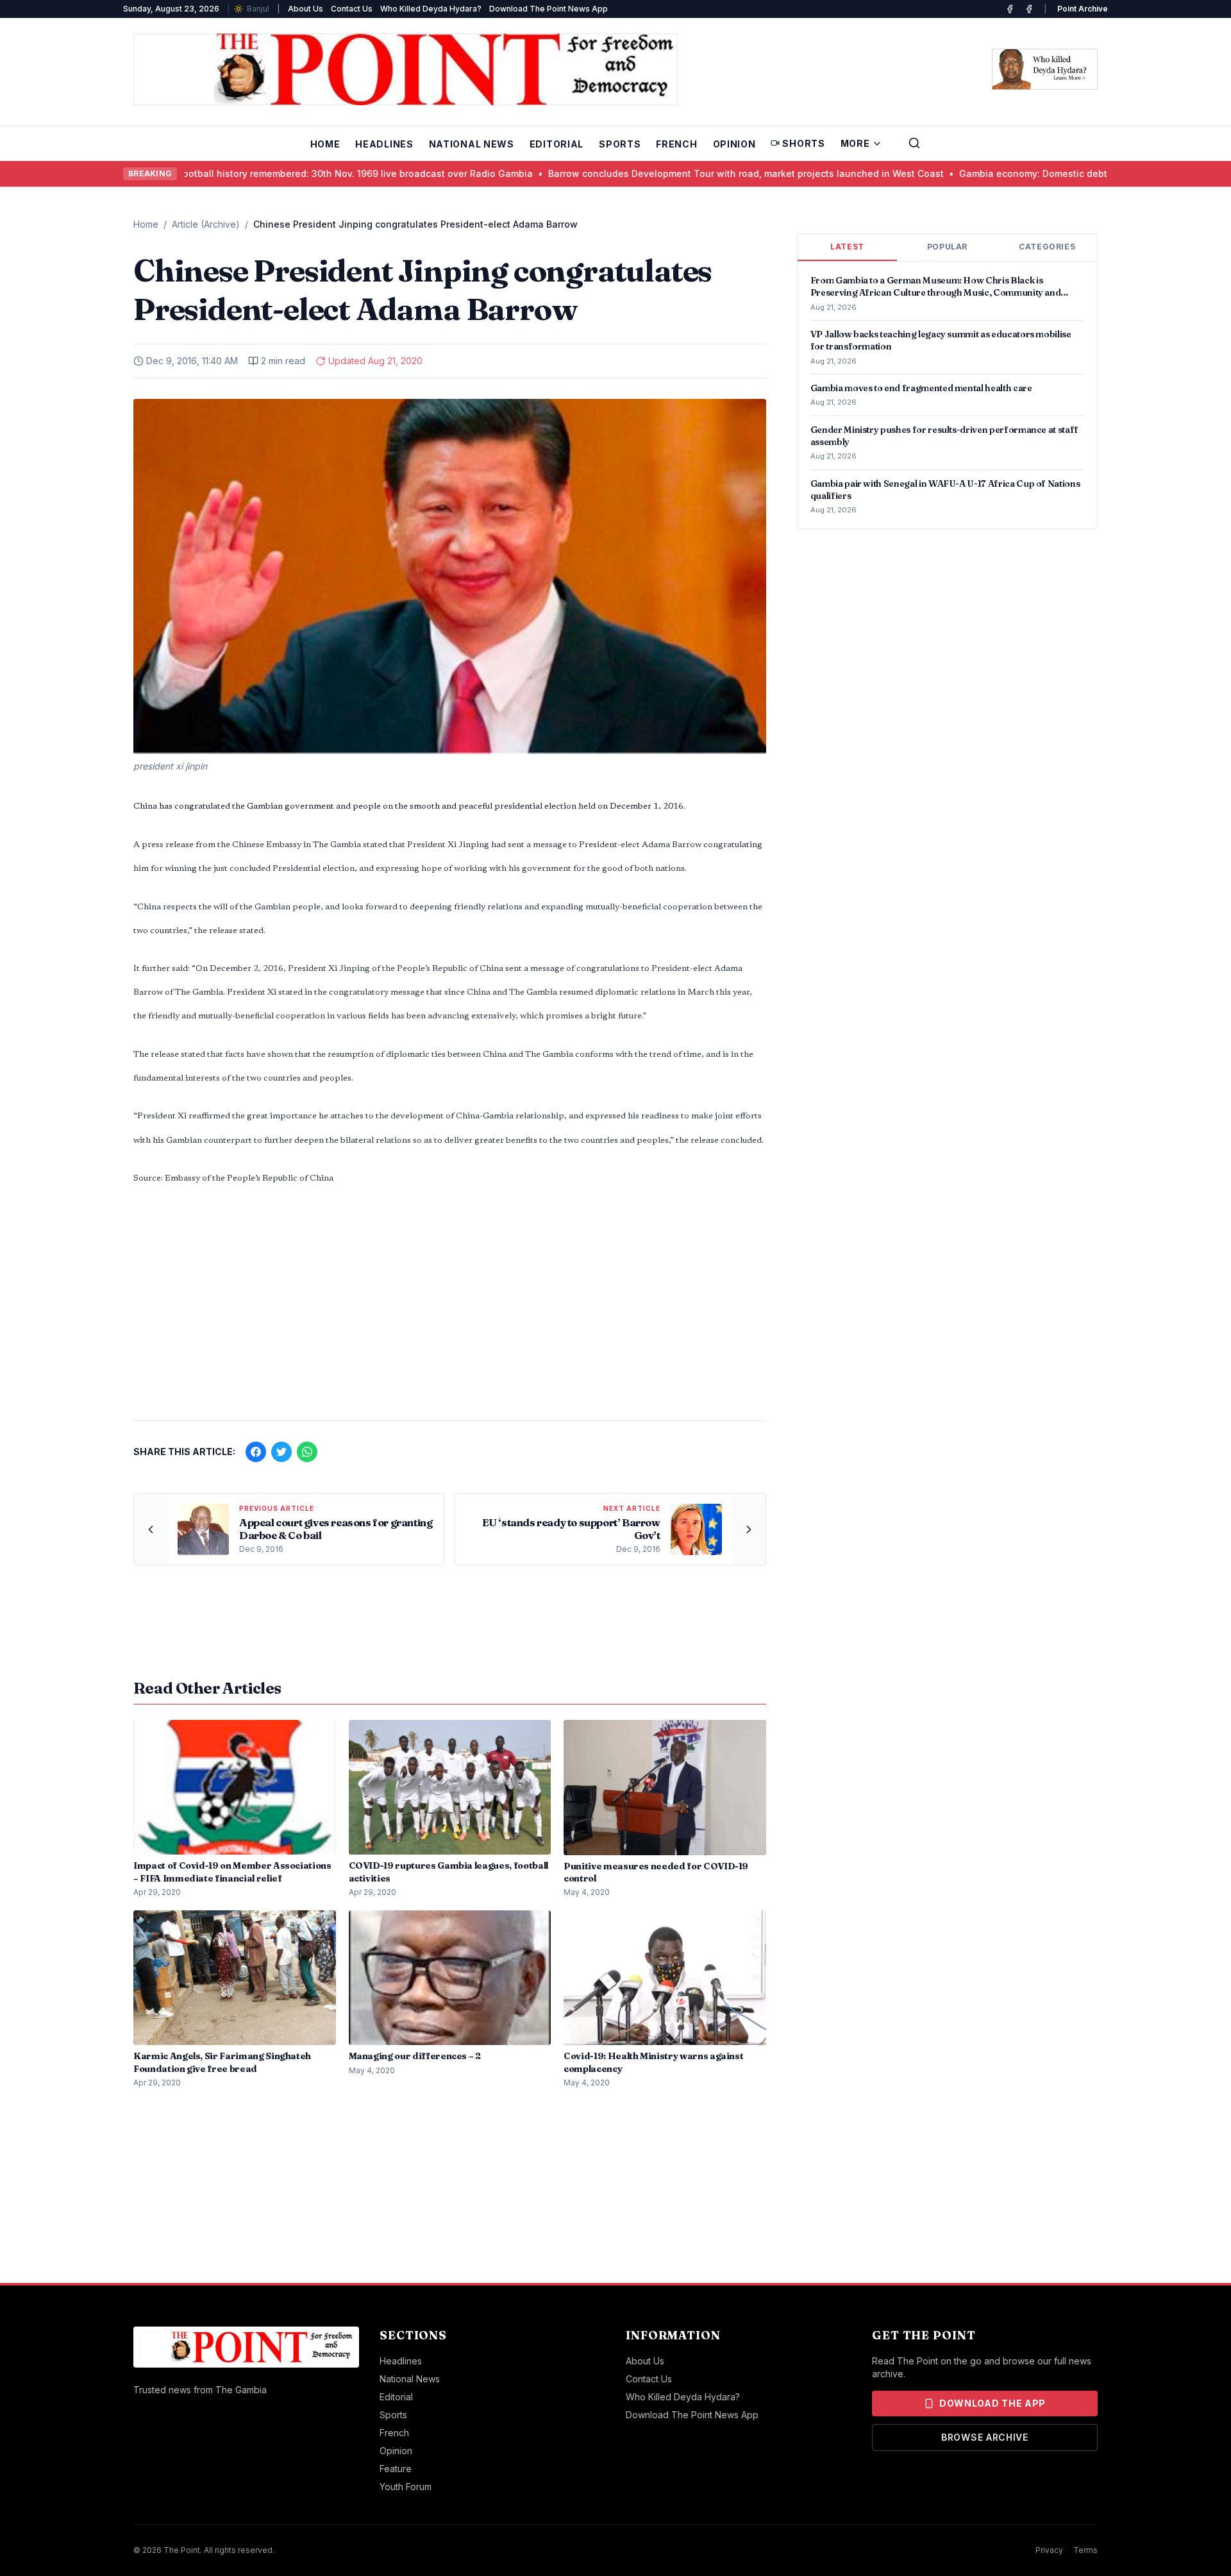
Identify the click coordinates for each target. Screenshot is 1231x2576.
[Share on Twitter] (281, 1452)
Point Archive (1083, 9)
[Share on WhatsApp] (307, 1452)
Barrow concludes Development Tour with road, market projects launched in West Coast (686, 173)
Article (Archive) (206, 224)
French (676, 144)
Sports (620, 144)
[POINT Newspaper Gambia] (1010, 9)
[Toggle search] (914, 143)
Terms (1085, 2550)
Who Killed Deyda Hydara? (431, 9)
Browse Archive (985, 2437)
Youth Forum (406, 2487)
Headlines (384, 144)
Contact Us (352, 9)
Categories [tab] (1047, 247)
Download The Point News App (549, 9)
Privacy (1049, 2550)
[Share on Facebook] (256, 1452)
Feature (396, 2469)
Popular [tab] (947, 247)
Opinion (734, 144)
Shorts (803, 143)
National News (472, 144)
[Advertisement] (450, 1310)
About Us (306, 9)
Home (325, 144)
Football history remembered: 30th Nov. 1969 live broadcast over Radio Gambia (295, 173)
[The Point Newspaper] (1029, 9)
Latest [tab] (847, 247)
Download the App (992, 2403)
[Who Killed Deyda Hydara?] (1045, 69)
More (855, 143)
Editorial (557, 144)
